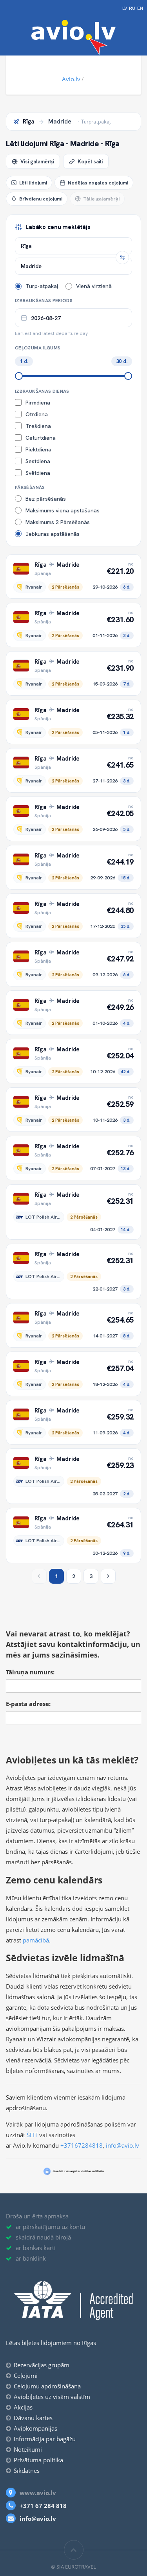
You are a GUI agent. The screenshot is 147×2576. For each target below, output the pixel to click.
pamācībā (36, 1940)
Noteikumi (28, 2449)
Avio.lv (71, 79)
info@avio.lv (122, 2145)
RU (132, 8)
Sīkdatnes (27, 2470)
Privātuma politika (38, 2460)
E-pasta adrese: (28, 1704)
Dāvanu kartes (33, 2418)
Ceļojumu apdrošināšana (47, 2386)
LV (125, 8)
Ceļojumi (26, 2376)
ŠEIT (32, 2135)
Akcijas (23, 2407)
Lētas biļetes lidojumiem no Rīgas (51, 2343)
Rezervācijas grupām (42, 2365)
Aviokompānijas (35, 2428)
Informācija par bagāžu (45, 2439)
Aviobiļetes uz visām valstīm (52, 2397)
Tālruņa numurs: (30, 1672)
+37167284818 (82, 2145)
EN (140, 8)
